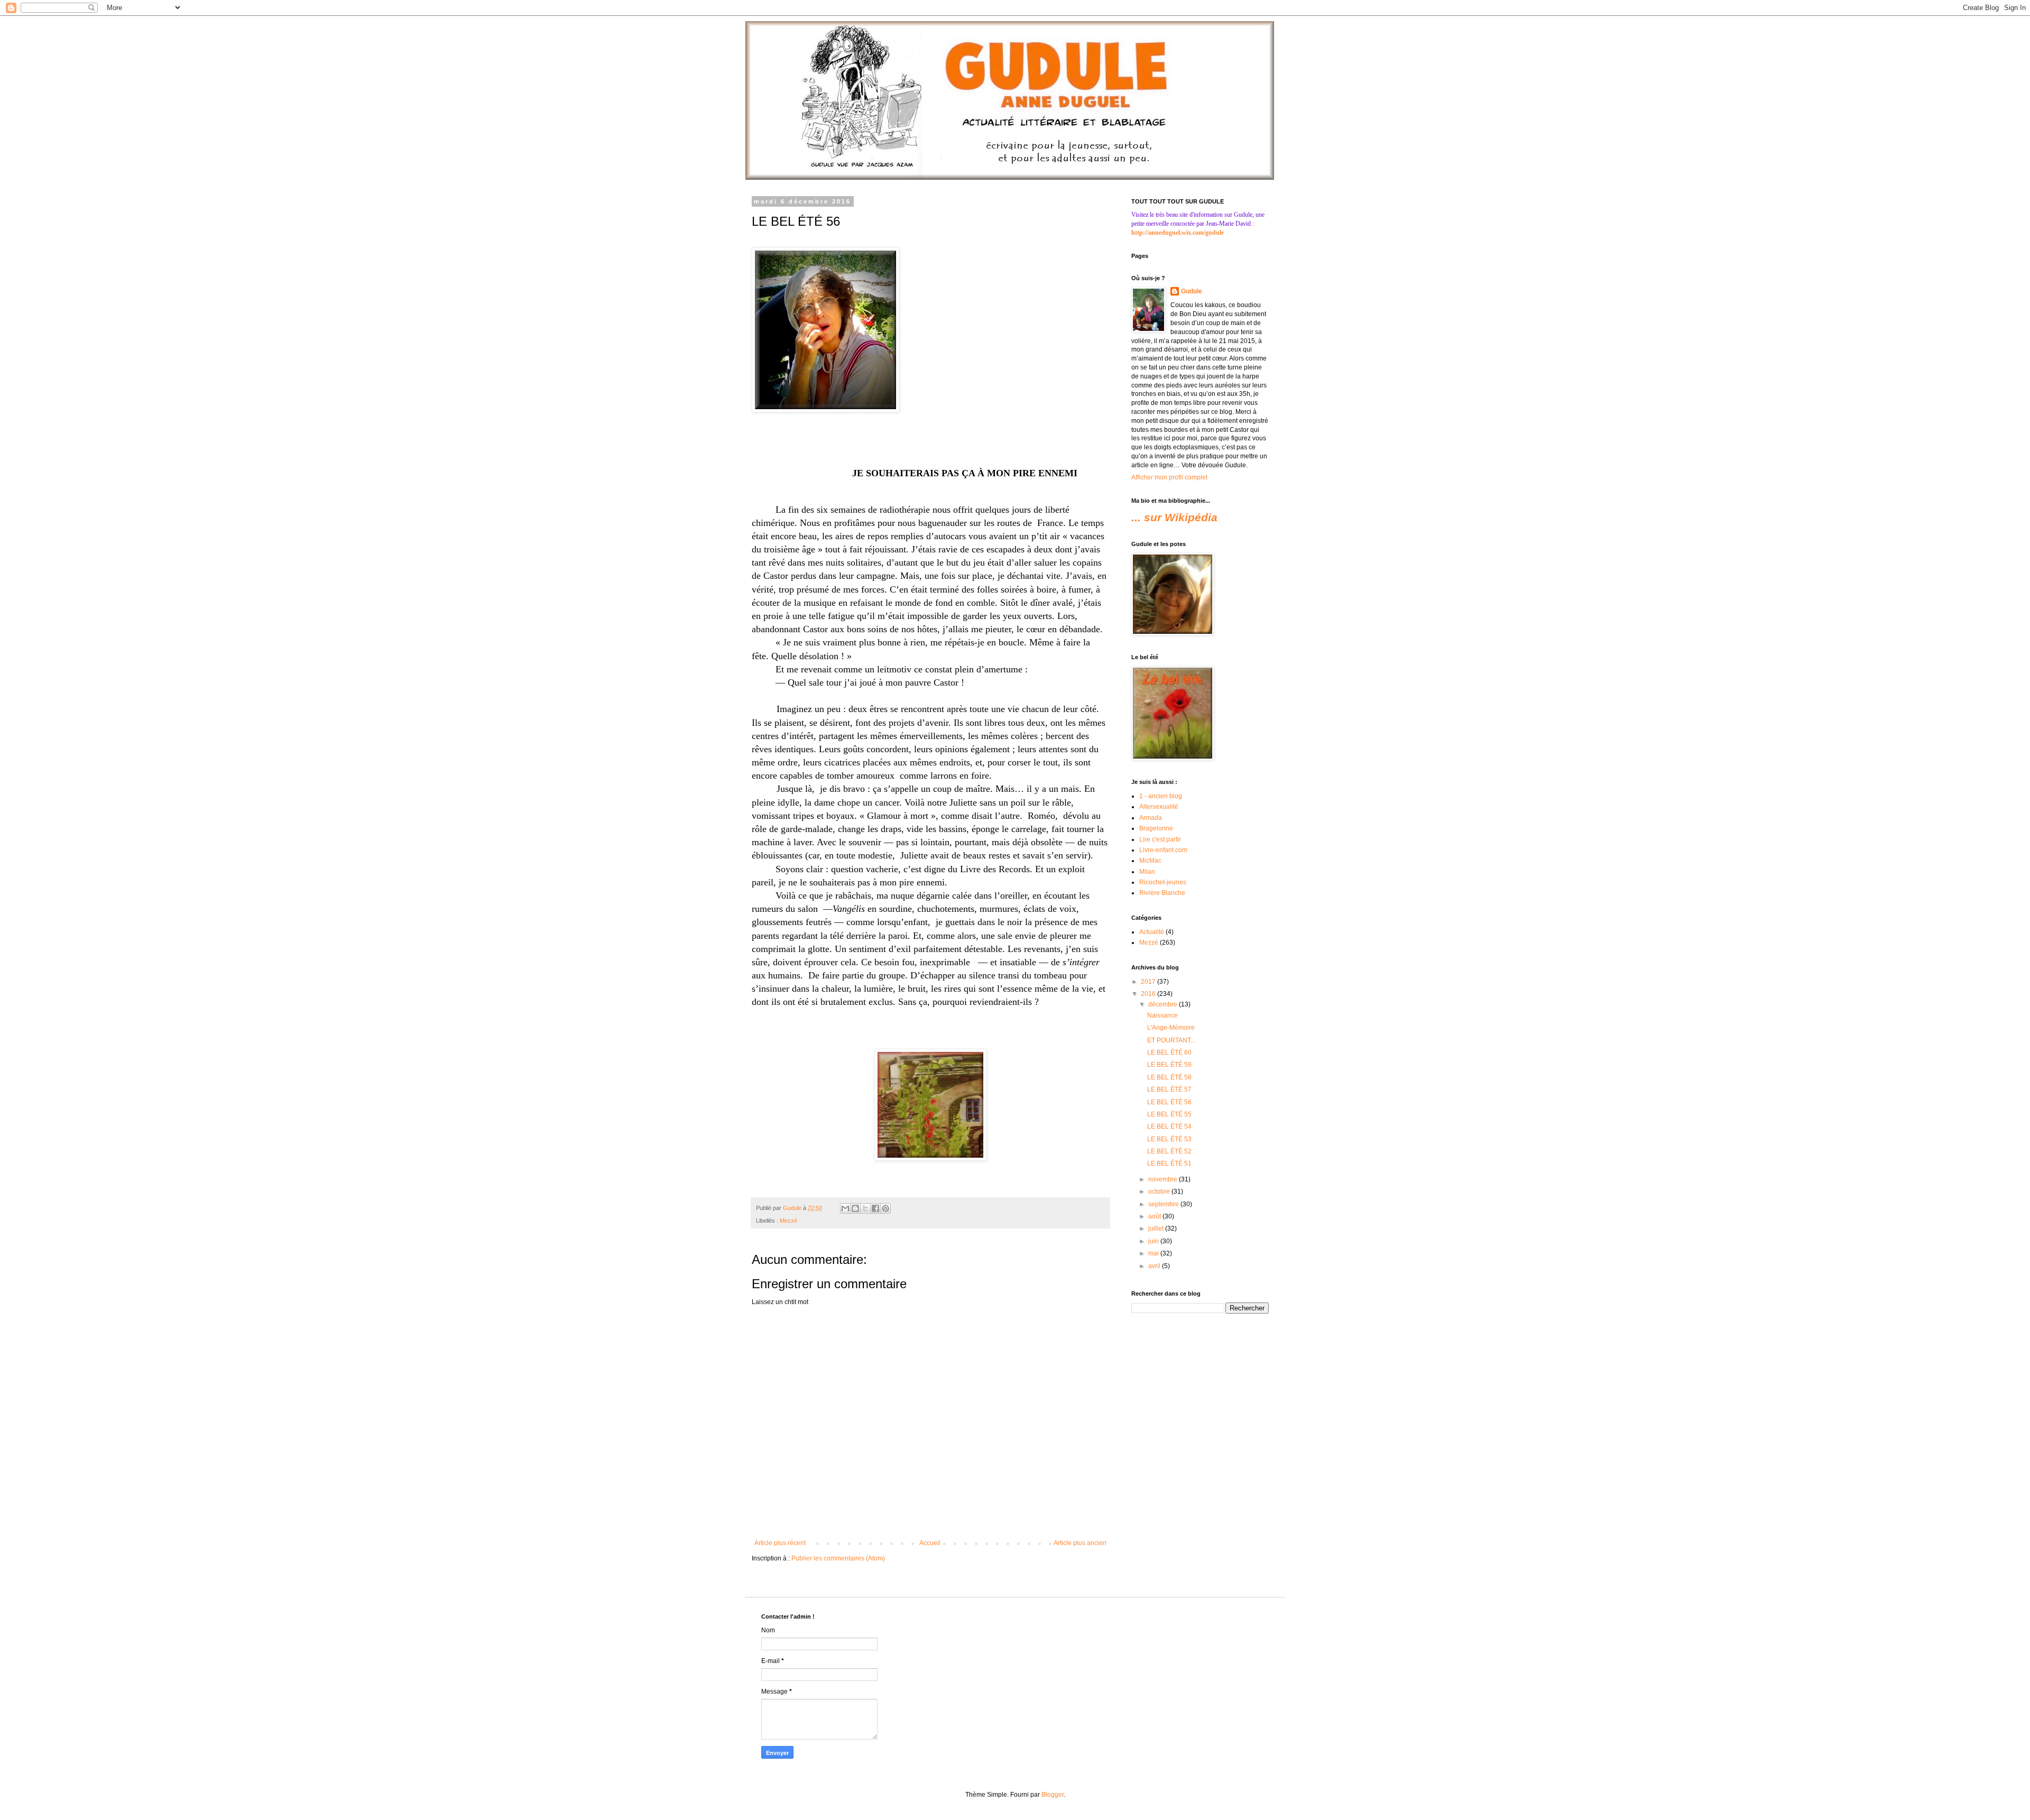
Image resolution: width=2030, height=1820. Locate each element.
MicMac (1150, 861)
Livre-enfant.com (1163, 850)
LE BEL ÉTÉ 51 (1169, 1163)
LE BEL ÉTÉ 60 (1169, 1052)
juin (1154, 1241)
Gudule (1192, 291)
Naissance (1162, 1015)
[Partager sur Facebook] (875, 1208)
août (1155, 1216)
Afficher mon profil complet (1169, 477)
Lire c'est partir (1160, 839)
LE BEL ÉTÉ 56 (1169, 1102)
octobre (1160, 1191)
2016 (1149, 994)
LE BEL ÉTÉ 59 (1169, 1065)
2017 (1149, 982)
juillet (1157, 1228)
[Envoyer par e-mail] (845, 1208)
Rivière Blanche (1162, 893)
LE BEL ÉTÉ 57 (1169, 1089)
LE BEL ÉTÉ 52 (1169, 1151)
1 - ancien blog (1161, 796)
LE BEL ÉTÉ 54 (1169, 1126)
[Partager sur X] (865, 1208)
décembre (1164, 1004)
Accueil (930, 1543)
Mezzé (788, 1221)
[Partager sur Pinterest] (885, 1208)
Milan (1147, 872)
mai (1154, 1253)
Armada (1151, 818)
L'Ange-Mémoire (1171, 1028)
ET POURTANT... (1171, 1040)
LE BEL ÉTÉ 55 (1169, 1114)
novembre (1164, 1179)
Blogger (1053, 1795)
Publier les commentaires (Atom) (838, 1558)
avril (1155, 1266)
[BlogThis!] (855, 1208)
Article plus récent (780, 1543)
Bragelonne (1156, 828)
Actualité (1152, 932)
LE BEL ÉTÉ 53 (1169, 1139)
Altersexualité (1159, 807)
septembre (1164, 1204)
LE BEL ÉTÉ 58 (1169, 1077)
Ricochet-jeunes (1163, 882)
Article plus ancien (1080, 1543)
